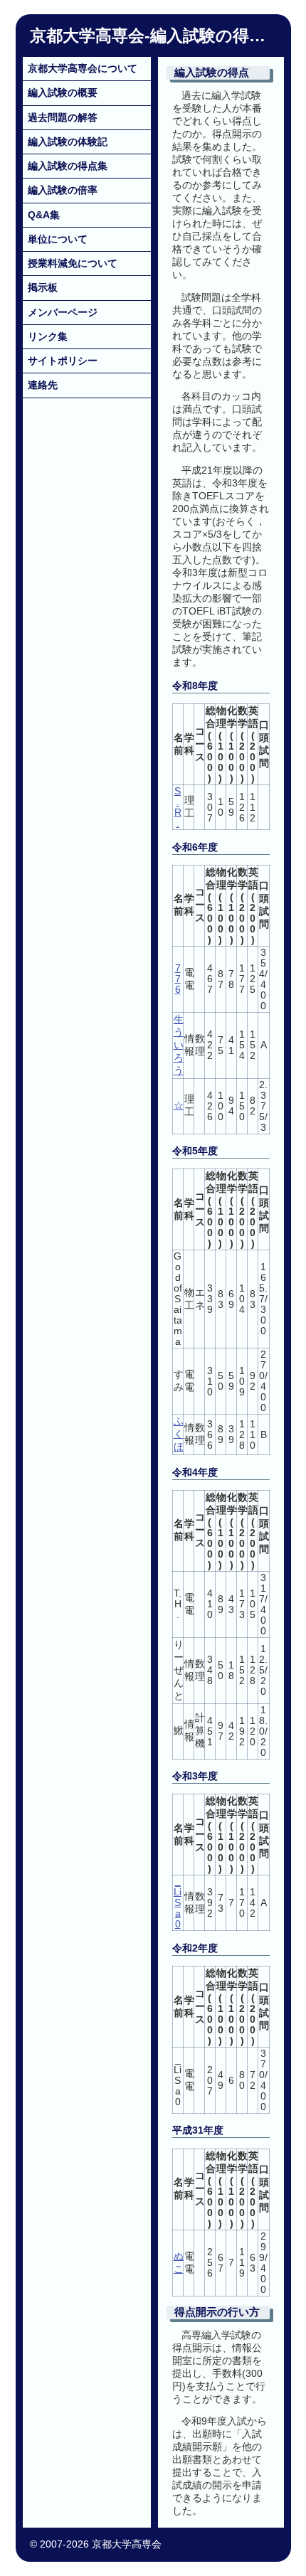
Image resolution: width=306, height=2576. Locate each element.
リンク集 (48, 336)
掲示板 (43, 287)
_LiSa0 (178, 1903)
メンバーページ (63, 312)
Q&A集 (44, 215)
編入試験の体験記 (68, 142)
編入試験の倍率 (63, 190)
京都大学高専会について (83, 68)
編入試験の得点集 (68, 166)
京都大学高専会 (87, 36)
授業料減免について (73, 263)
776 (178, 979)
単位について (58, 239)
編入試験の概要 (63, 92)
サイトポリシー (63, 361)
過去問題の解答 (63, 117)
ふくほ (179, 1434)
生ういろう (179, 1045)
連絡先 (43, 385)
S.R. (178, 807)
